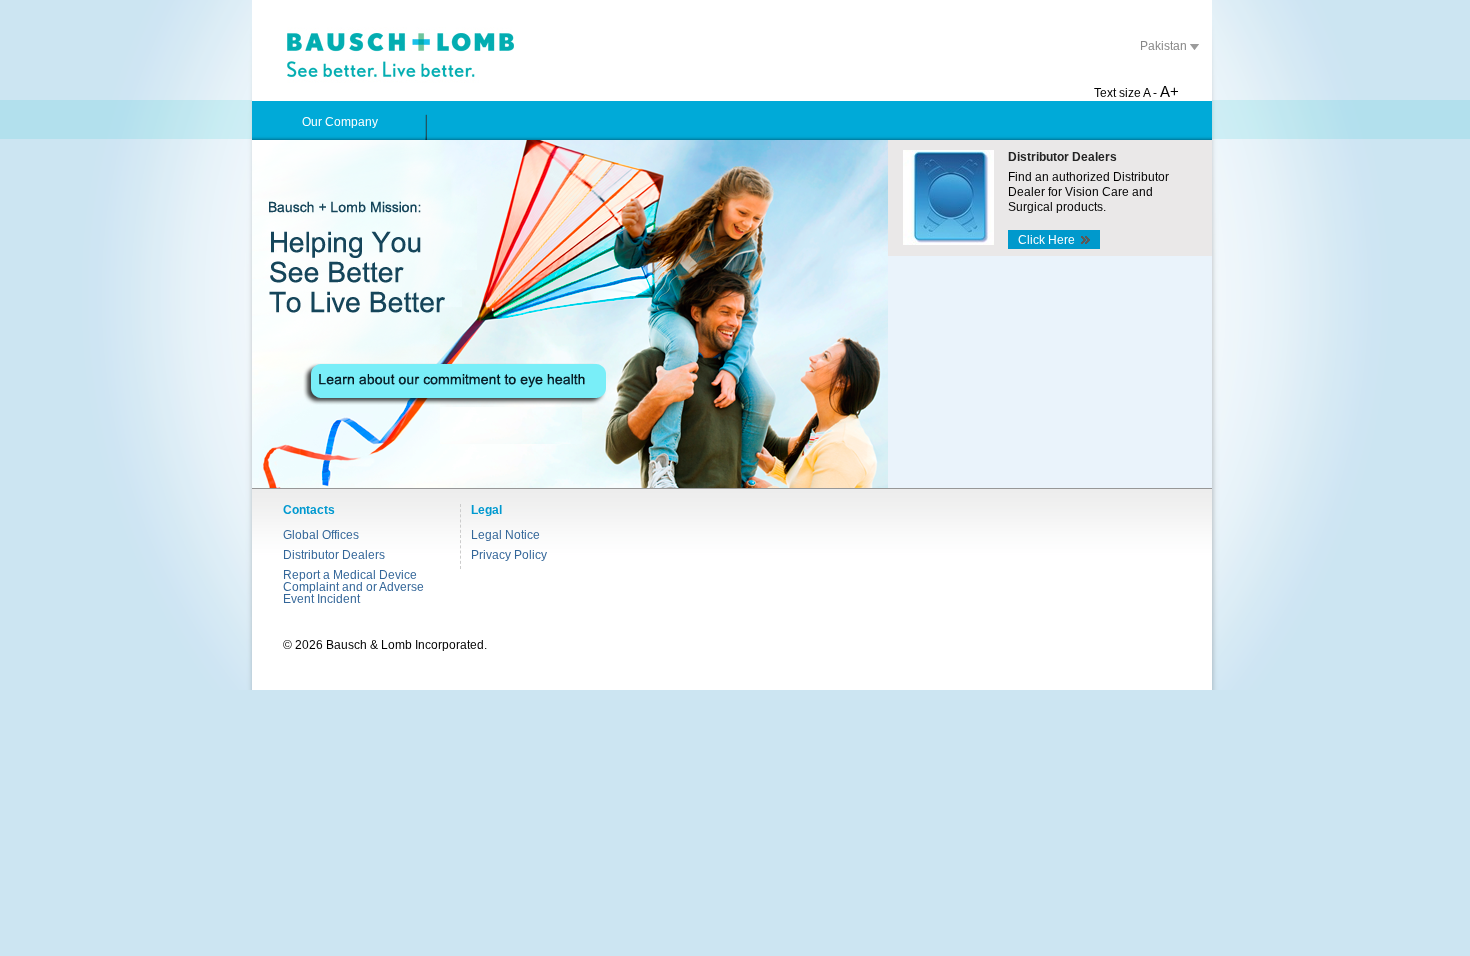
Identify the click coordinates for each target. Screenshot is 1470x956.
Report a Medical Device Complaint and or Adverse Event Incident (353, 587)
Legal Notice (505, 535)
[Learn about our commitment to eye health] (570, 314)
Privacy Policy (509, 555)
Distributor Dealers (334, 555)
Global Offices (321, 535)
